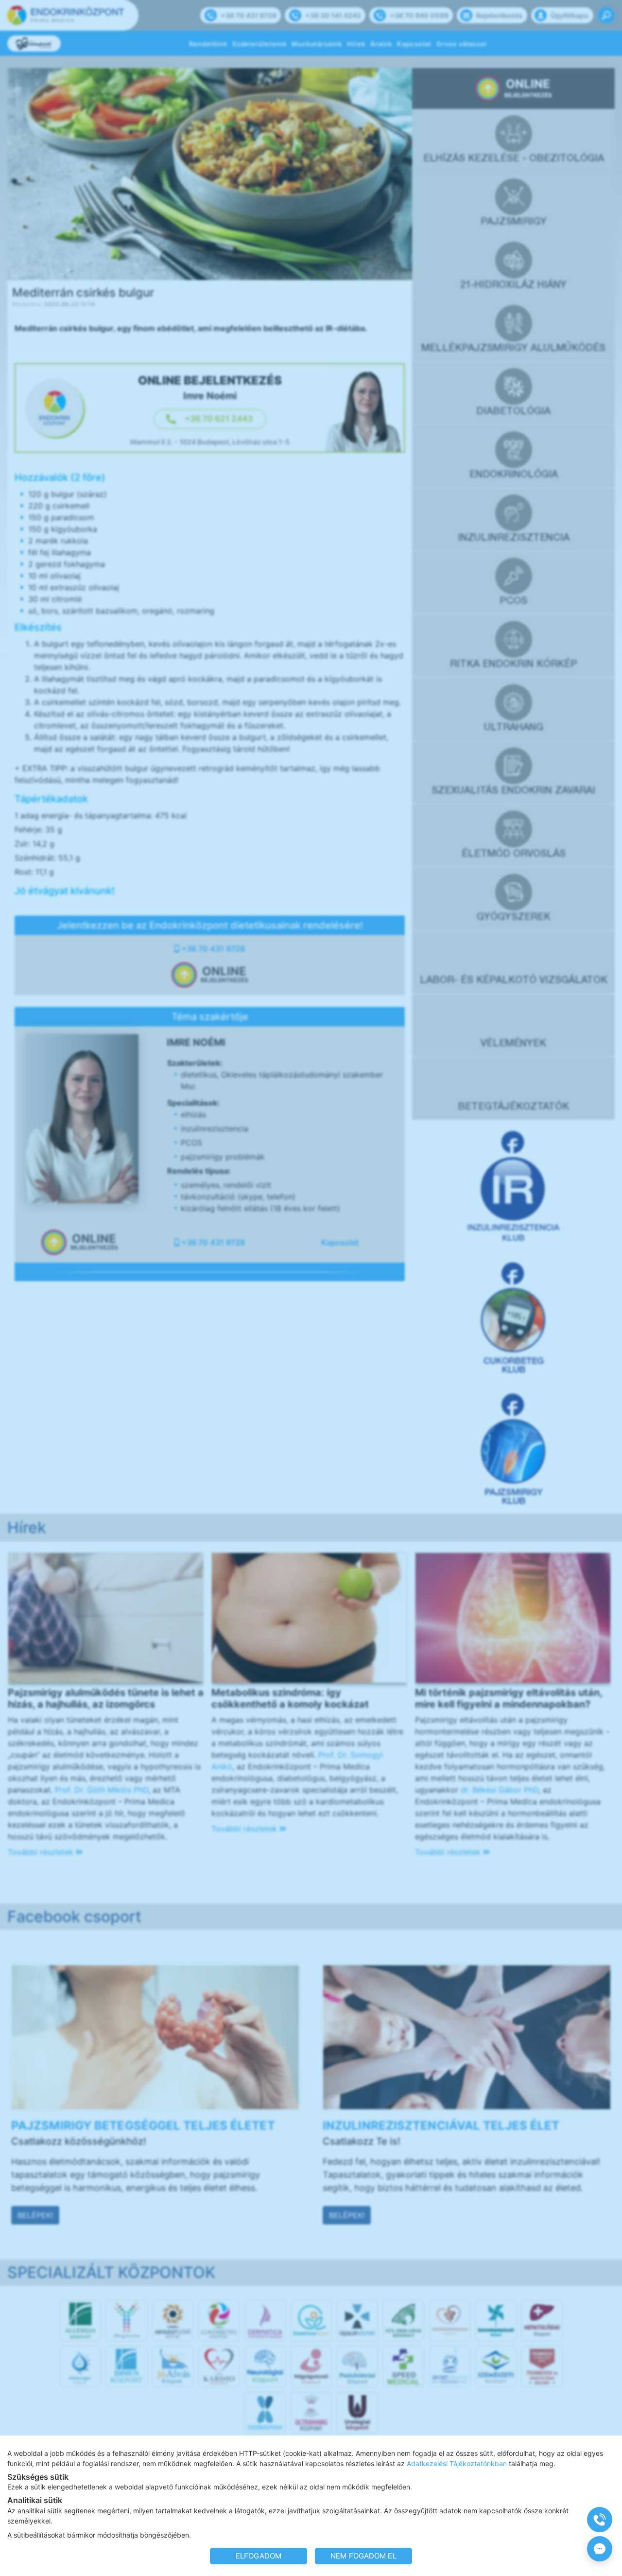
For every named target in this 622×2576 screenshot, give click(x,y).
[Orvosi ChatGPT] (600, 2549)
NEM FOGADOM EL (363, 2556)
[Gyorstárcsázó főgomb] (600, 2520)
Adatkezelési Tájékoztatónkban (457, 2463)
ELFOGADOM (259, 2556)
